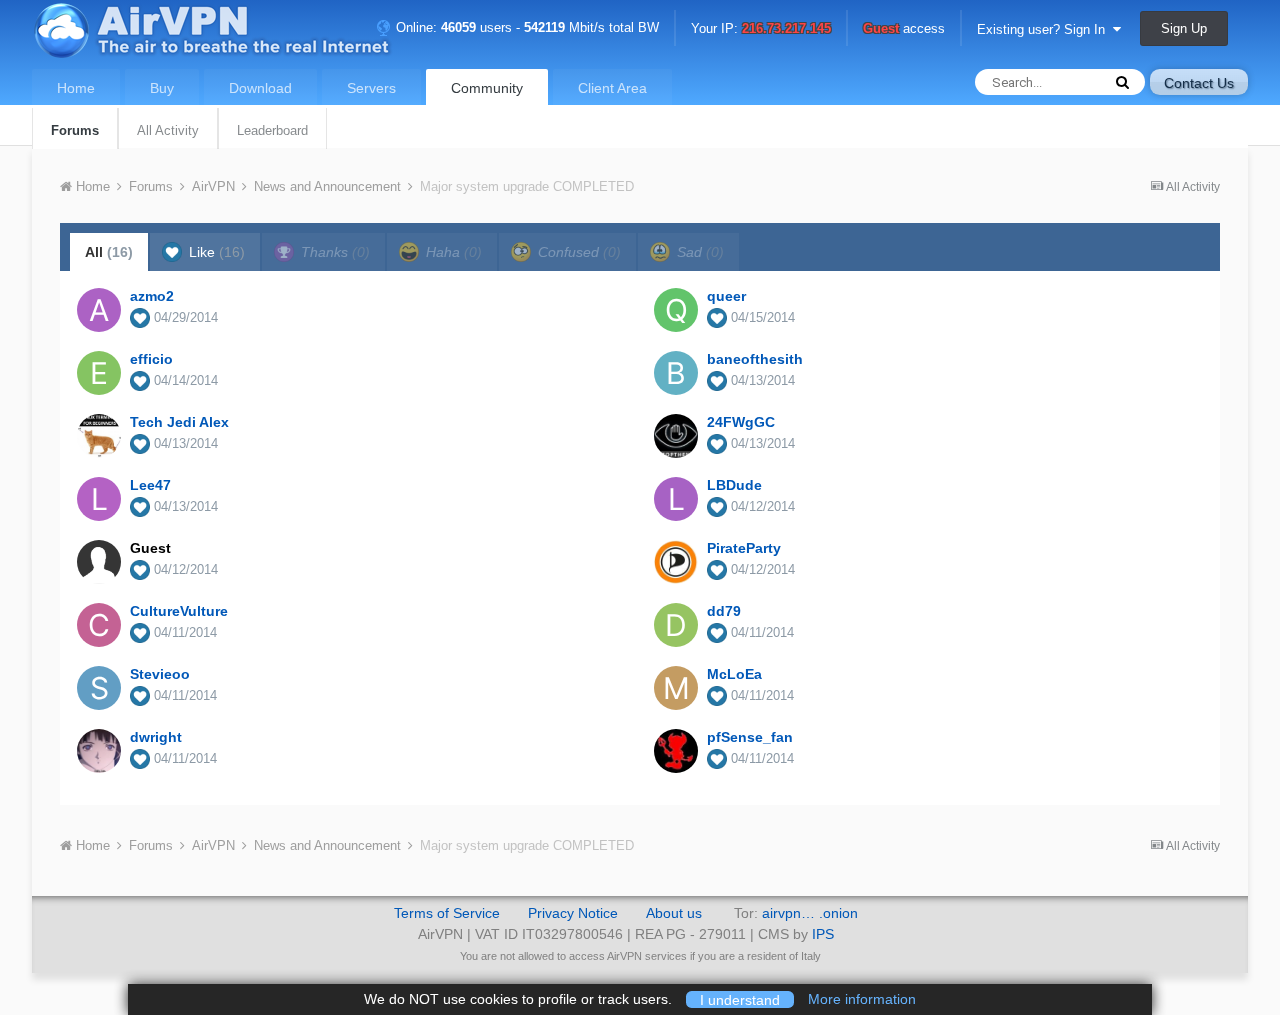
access (904, 29)
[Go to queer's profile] (676, 310)
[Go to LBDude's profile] (676, 499)
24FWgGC (741, 422)
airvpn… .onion (810, 913)
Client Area (612, 88)
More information (862, 999)
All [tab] (109, 252)
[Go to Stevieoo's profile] (99, 688)
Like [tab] (215, 252)
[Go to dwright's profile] (99, 751)
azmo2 (152, 296)
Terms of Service (447, 913)
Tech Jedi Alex (179, 422)
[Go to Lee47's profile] (99, 499)
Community (487, 88)
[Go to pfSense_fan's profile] (676, 751)
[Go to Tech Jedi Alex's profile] (99, 436)
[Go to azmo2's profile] (99, 310)
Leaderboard (272, 130)
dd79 (724, 611)
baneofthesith (755, 359)
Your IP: (761, 29)
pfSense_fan (750, 737)
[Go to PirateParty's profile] (676, 562)
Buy (162, 88)
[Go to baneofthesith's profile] (676, 373)
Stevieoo (160, 674)
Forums (75, 130)
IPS (823, 934)
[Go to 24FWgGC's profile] (676, 436)
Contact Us (1199, 83)
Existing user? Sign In (1045, 29)
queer (726, 296)
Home (76, 88)
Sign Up (1184, 28)
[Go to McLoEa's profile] (676, 688)
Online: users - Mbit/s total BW (525, 27)
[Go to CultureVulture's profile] (99, 625)
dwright (156, 737)
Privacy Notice (573, 913)
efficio (151, 359)
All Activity (168, 130)
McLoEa (734, 674)
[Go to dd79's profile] (676, 625)
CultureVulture (179, 611)
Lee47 (150, 485)
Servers (371, 88)
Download (260, 88)
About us (674, 913)
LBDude (734, 485)
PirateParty (744, 548)
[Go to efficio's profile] (99, 373)
